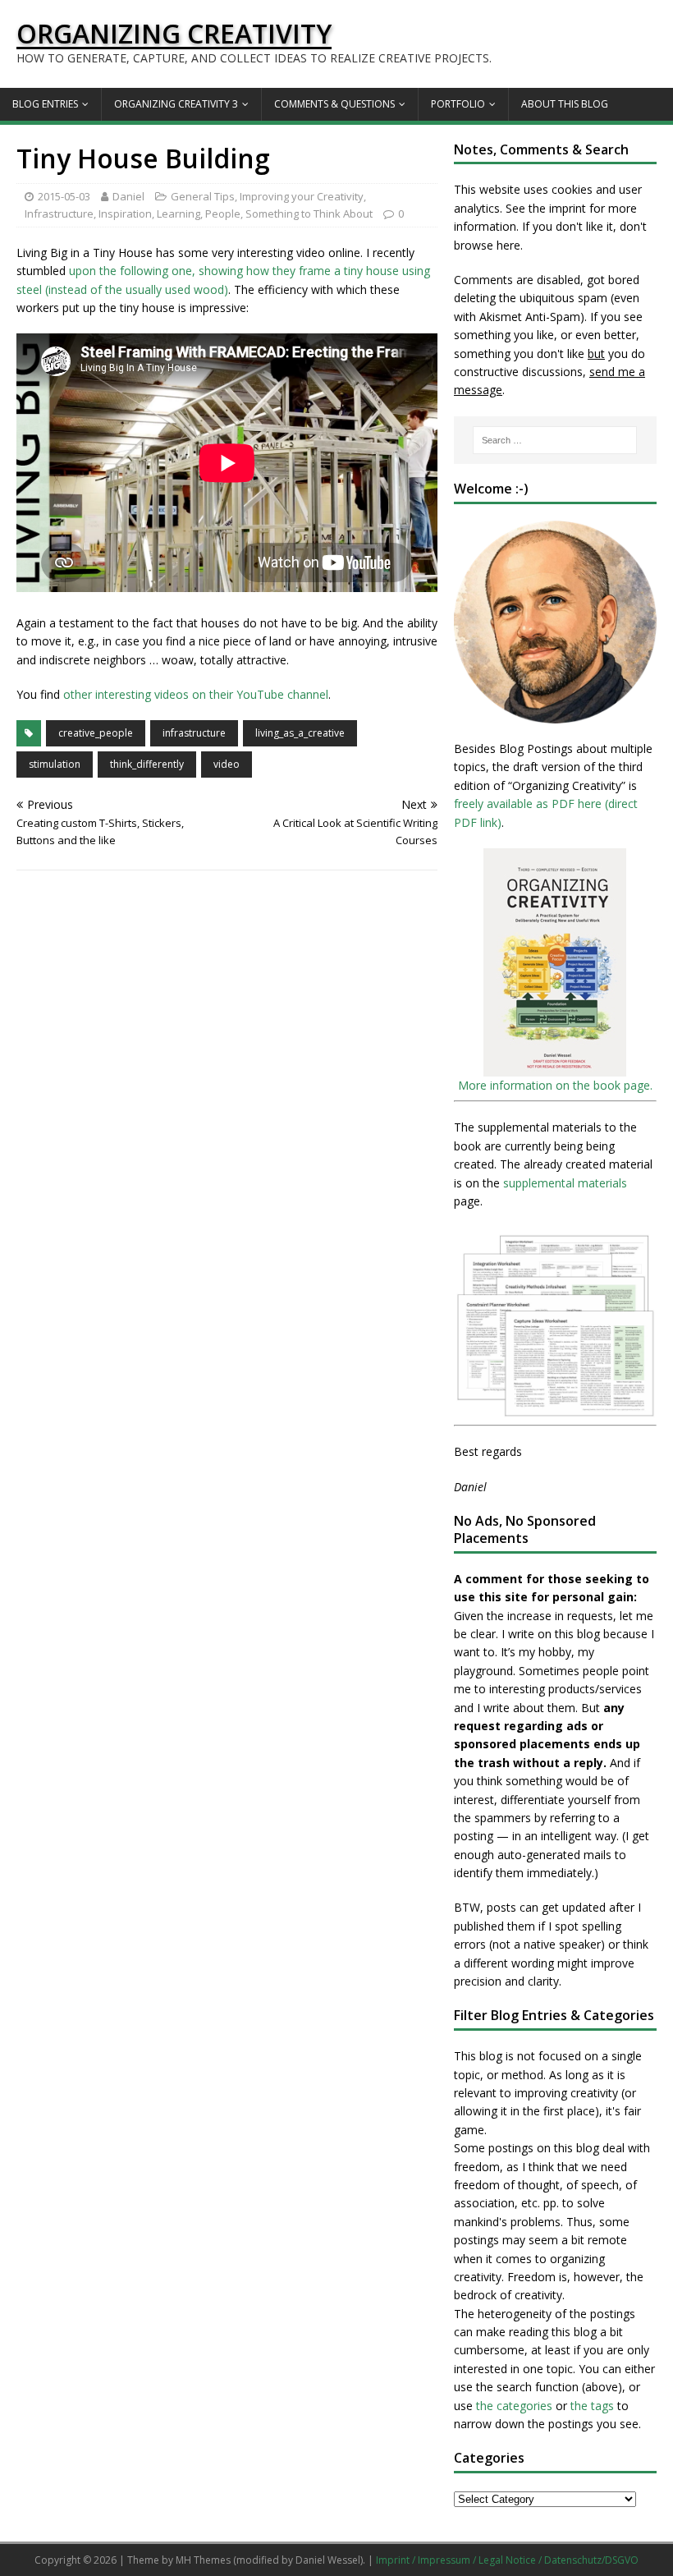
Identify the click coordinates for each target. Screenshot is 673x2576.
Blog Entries (45, 104)
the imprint (557, 208)
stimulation (55, 764)
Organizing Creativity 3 (176, 104)
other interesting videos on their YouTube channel (196, 694)
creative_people (96, 733)
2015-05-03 (64, 196)
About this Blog (565, 104)
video (227, 764)
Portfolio (458, 104)
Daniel (128, 196)
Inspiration (125, 214)
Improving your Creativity (302, 196)
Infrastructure (59, 214)
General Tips (203, 196)
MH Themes (203, 2560)
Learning (179, 214)
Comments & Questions (334, 104)
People (223, 214)
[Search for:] (555, 440)
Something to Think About (309, 214)
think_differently (147, 764)
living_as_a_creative (300, 733)
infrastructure (194, 733)
